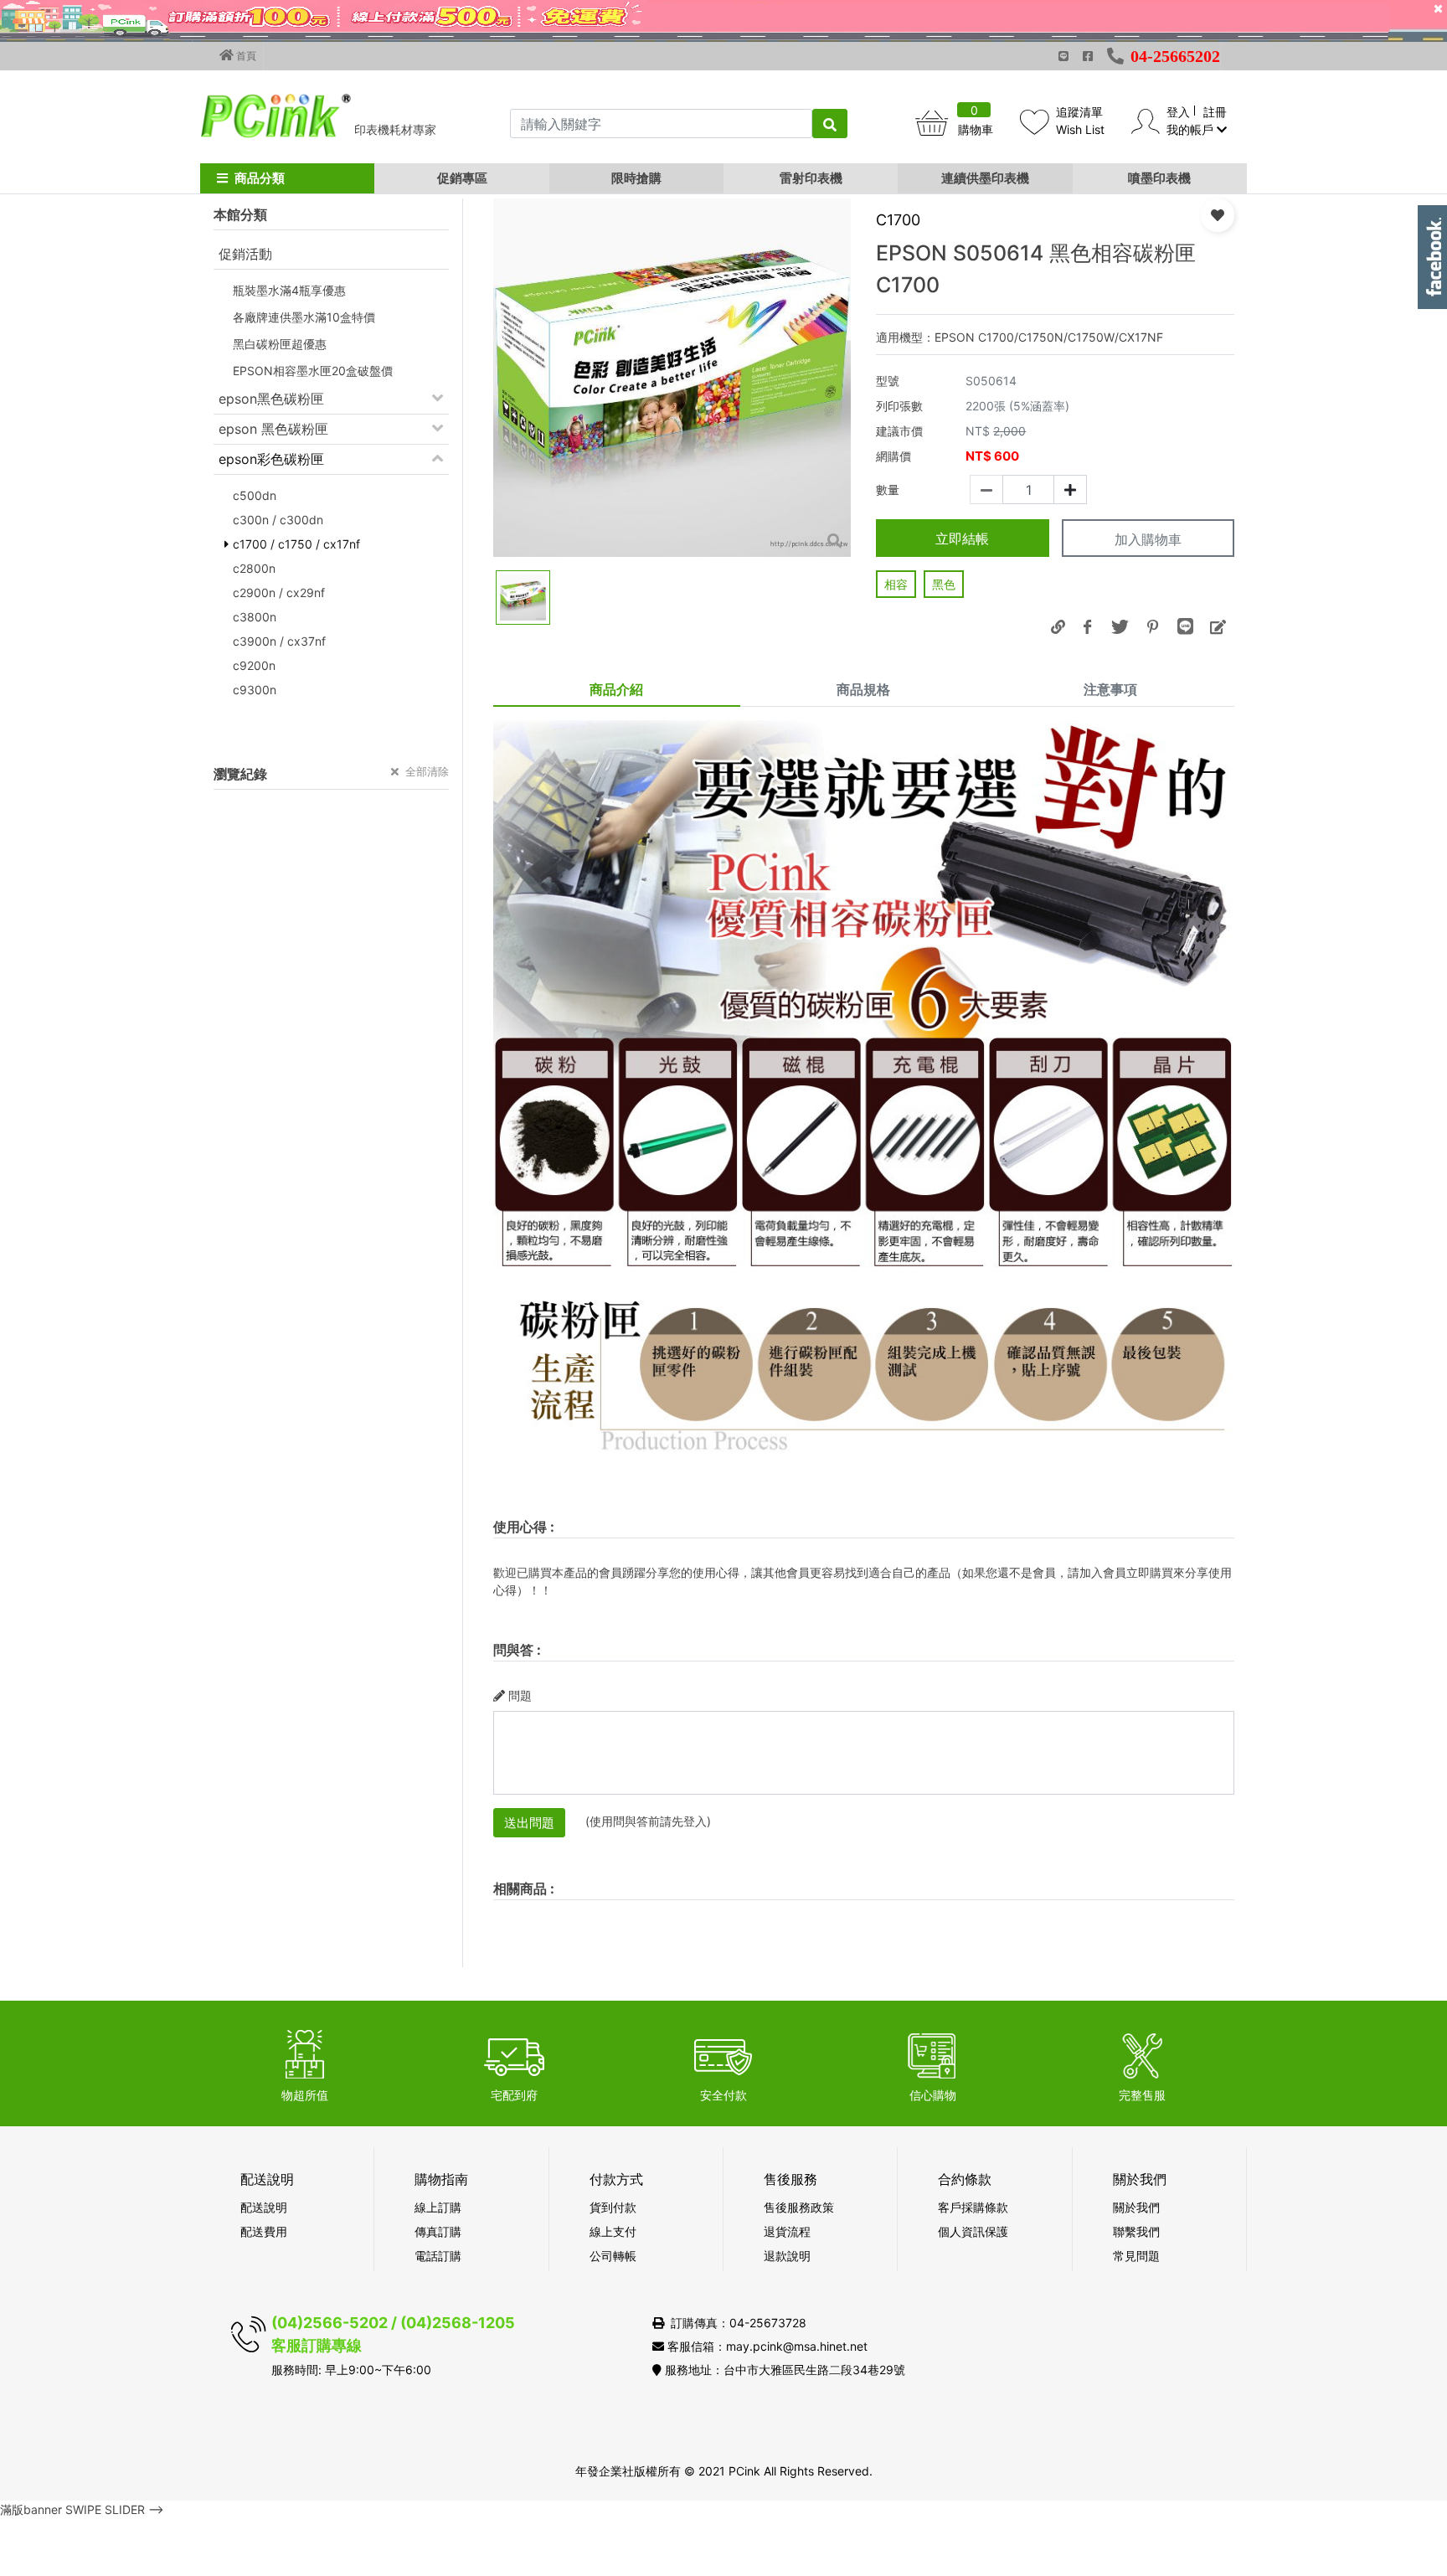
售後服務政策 (799, 2207)
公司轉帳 (613, 2256)
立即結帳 (962, 538)
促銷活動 (245, 254)
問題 (520, 1695)
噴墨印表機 (1159, 178)
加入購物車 (1148, 539)
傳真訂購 (438, 2231)
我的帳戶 (1192, 129)
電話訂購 (438, 2256)
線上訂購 (438, 2207)
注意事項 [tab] (1110, 689)
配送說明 (264, 2207)
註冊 (1215, 112)
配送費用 (264, 2231)
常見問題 (1136, 2256)
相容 (896, 584)
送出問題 (529, 1823)
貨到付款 (613, 2207)
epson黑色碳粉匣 (271, 399)
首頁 (245, 56)
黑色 (944, 584)
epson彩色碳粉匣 (271, 459)
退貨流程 (787, 2231)
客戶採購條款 (973, 2207)
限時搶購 (636, 178)
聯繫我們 (1136, 2231)
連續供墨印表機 (985, 178)
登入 (1178, 112)
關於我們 (1136, 2207)
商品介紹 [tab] (616, 689)
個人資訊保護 (973, 2231)
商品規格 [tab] (863, 689)
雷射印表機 (811, 178)
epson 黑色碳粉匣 (273, 429)
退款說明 (787, 2256)
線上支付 (613, 2231)
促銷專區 (462, 178)
